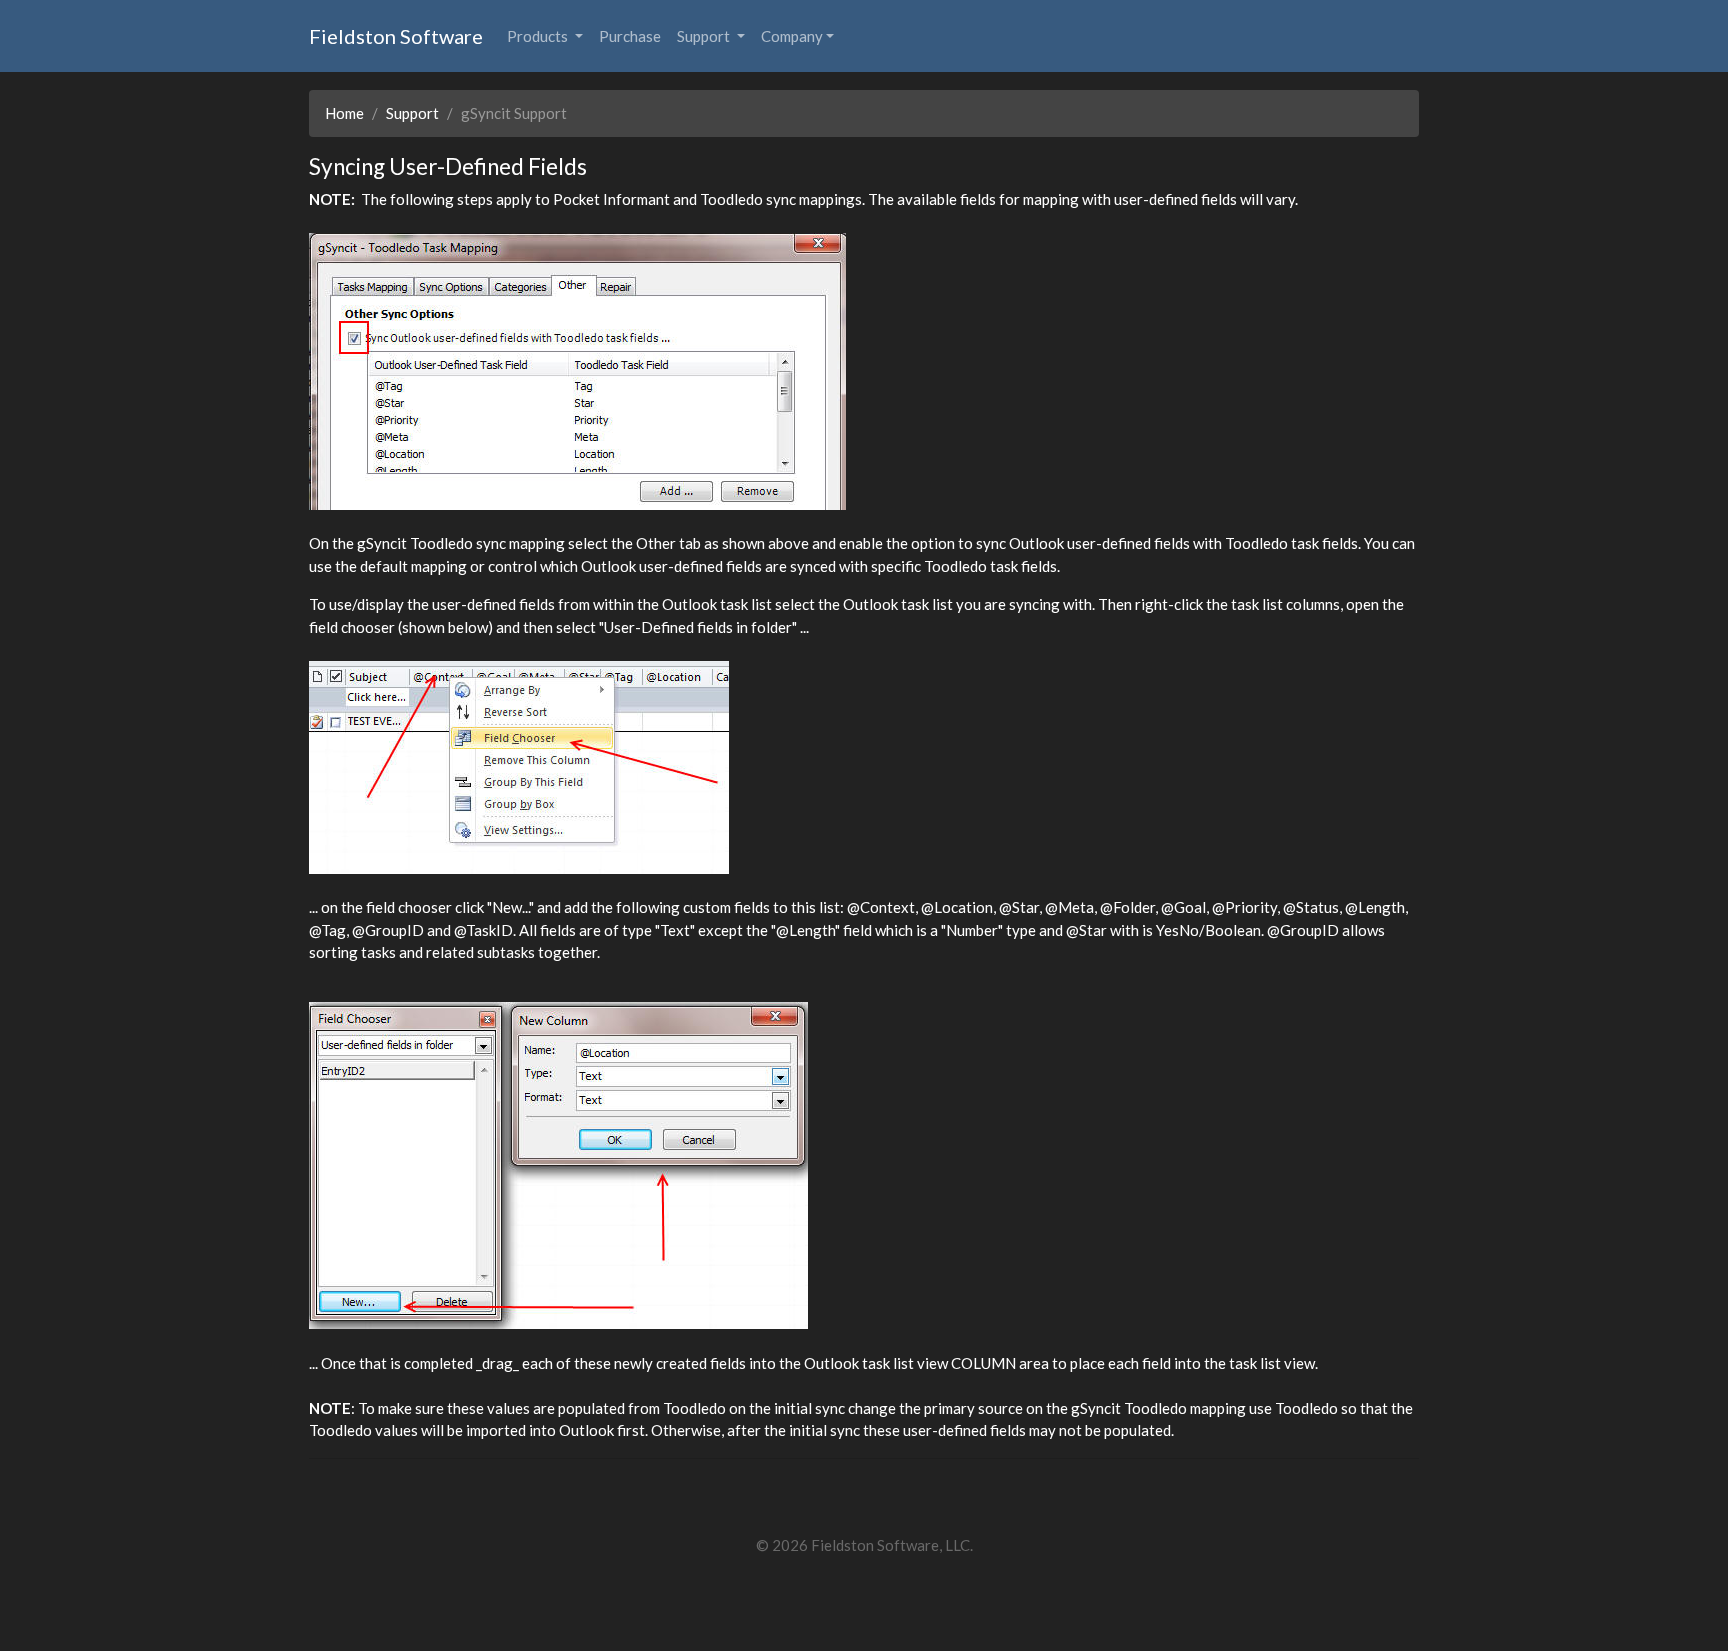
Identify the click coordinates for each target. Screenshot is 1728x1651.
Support (705, 36)
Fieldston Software (396, 36)
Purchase (630, 36)
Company (792, 36)
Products (539, 36)
